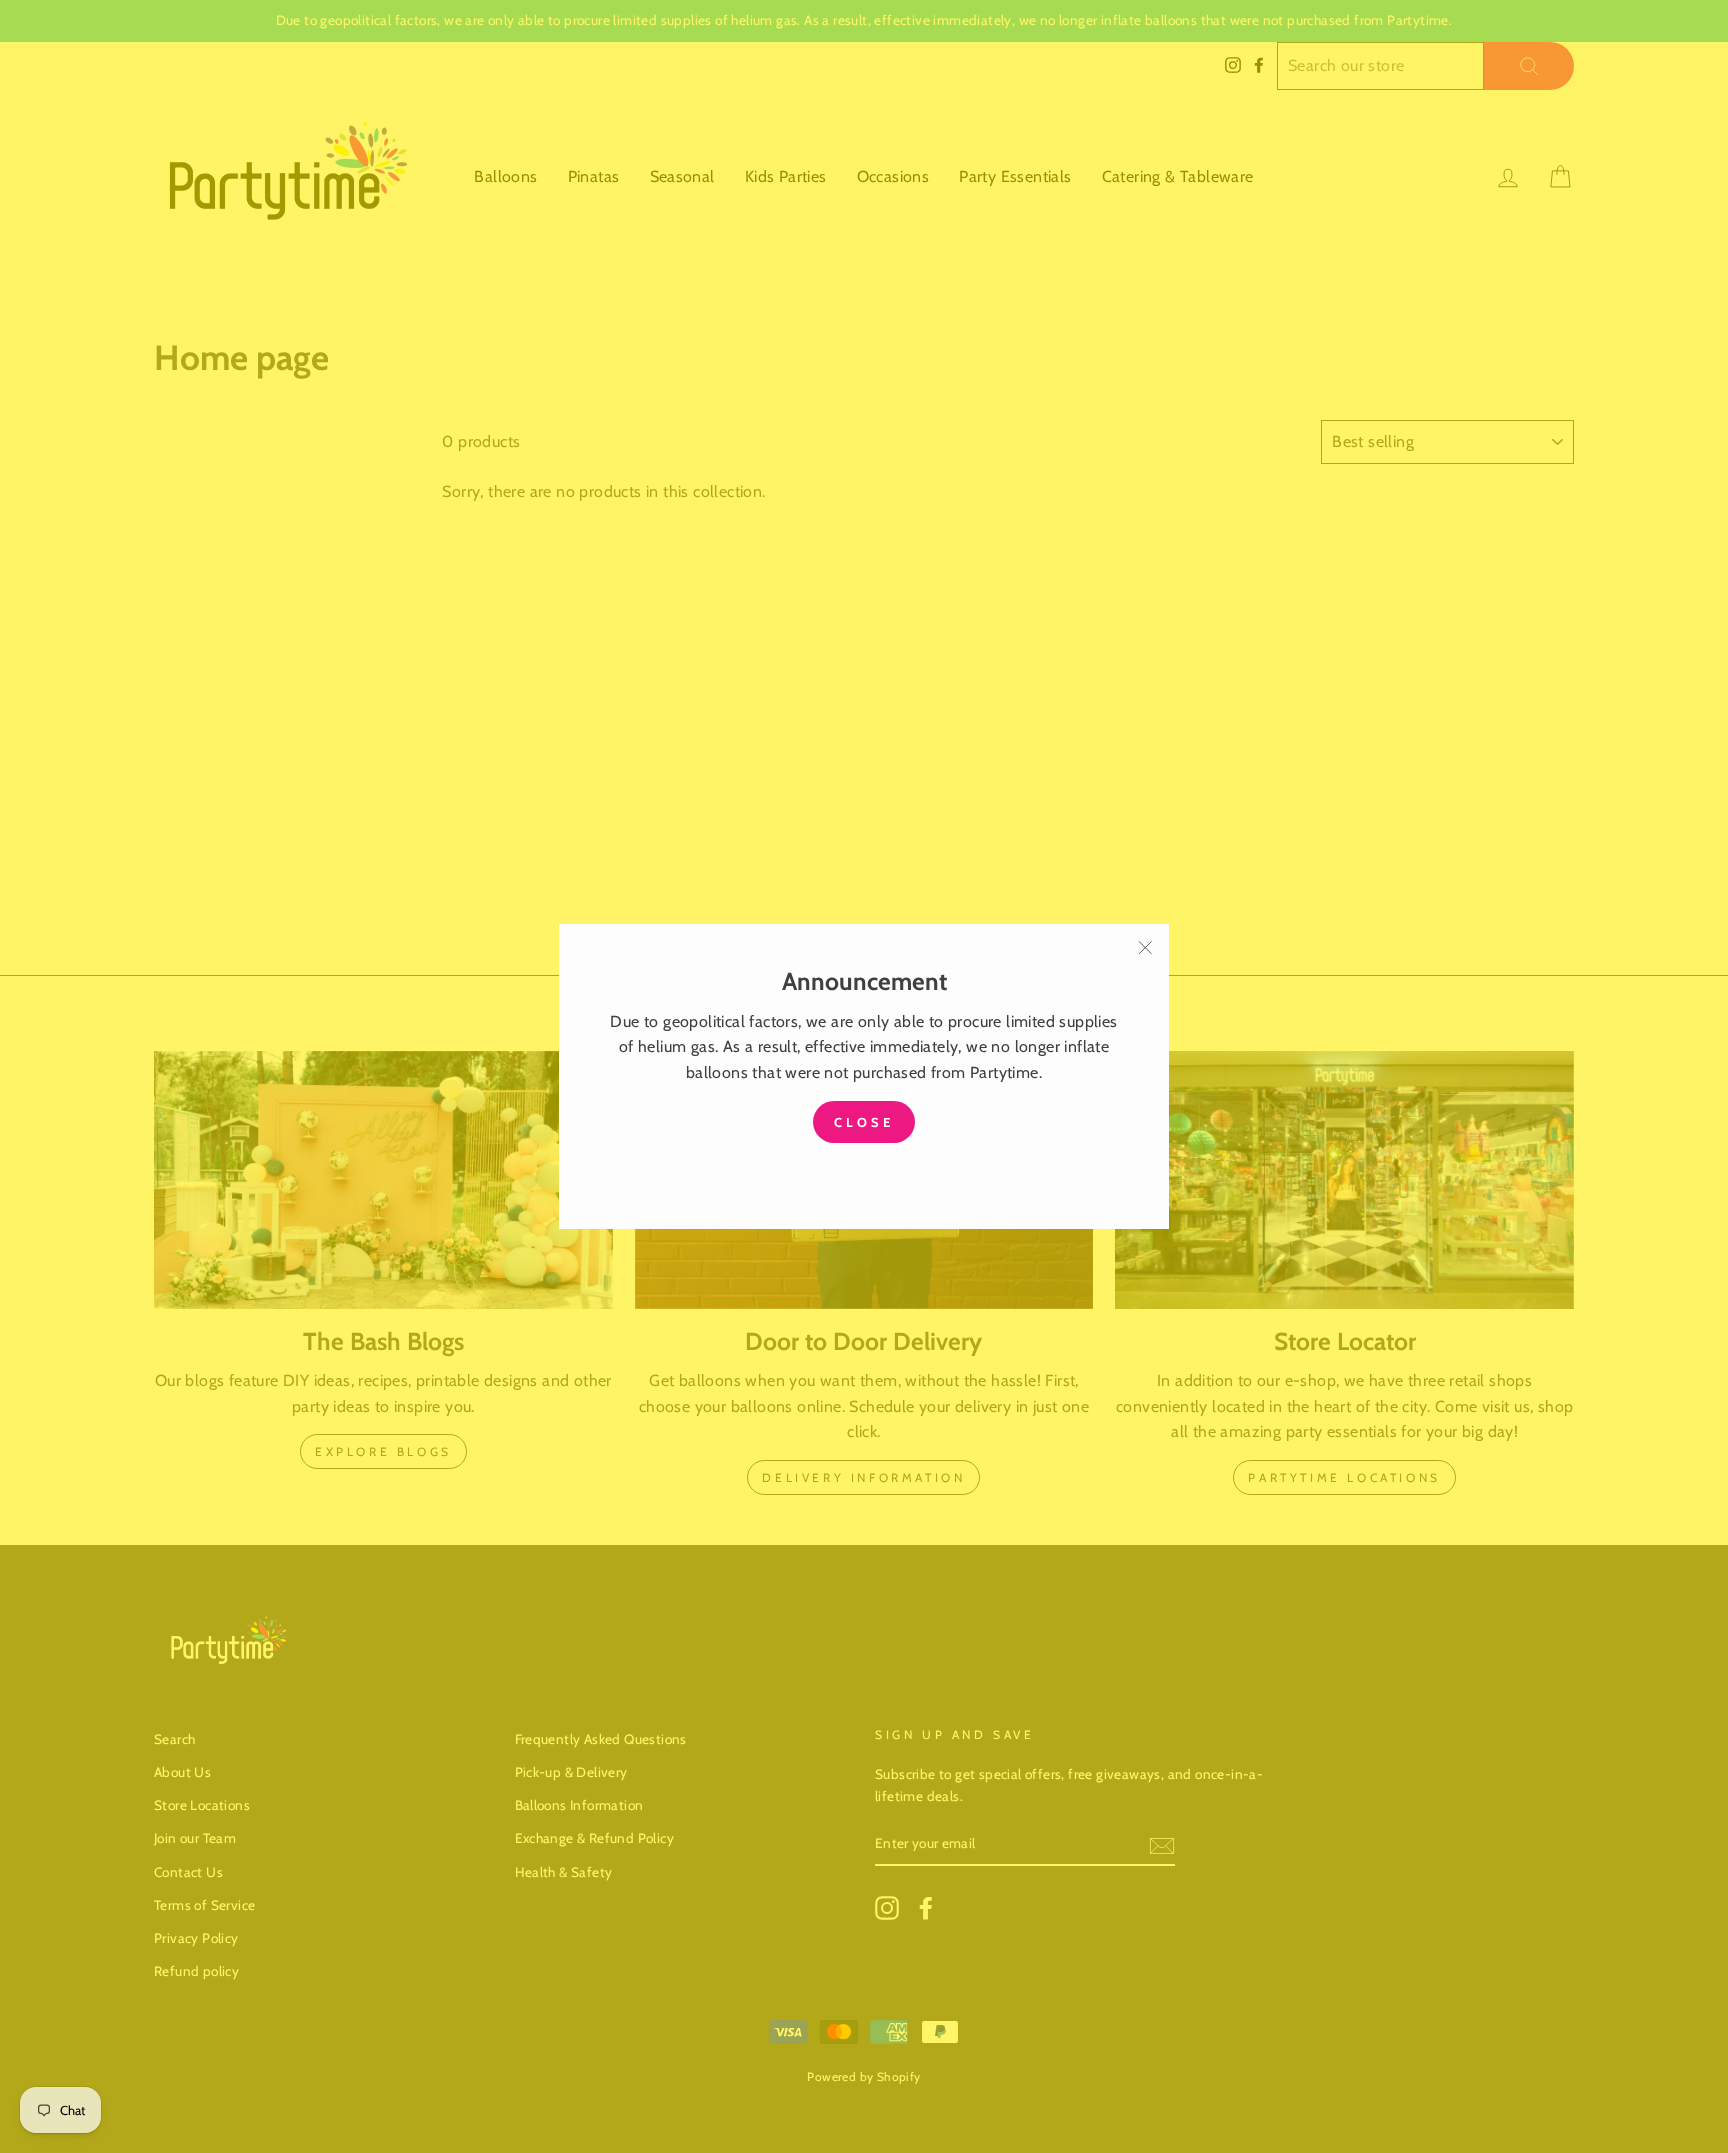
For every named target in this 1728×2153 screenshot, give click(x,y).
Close (864, 1122)
